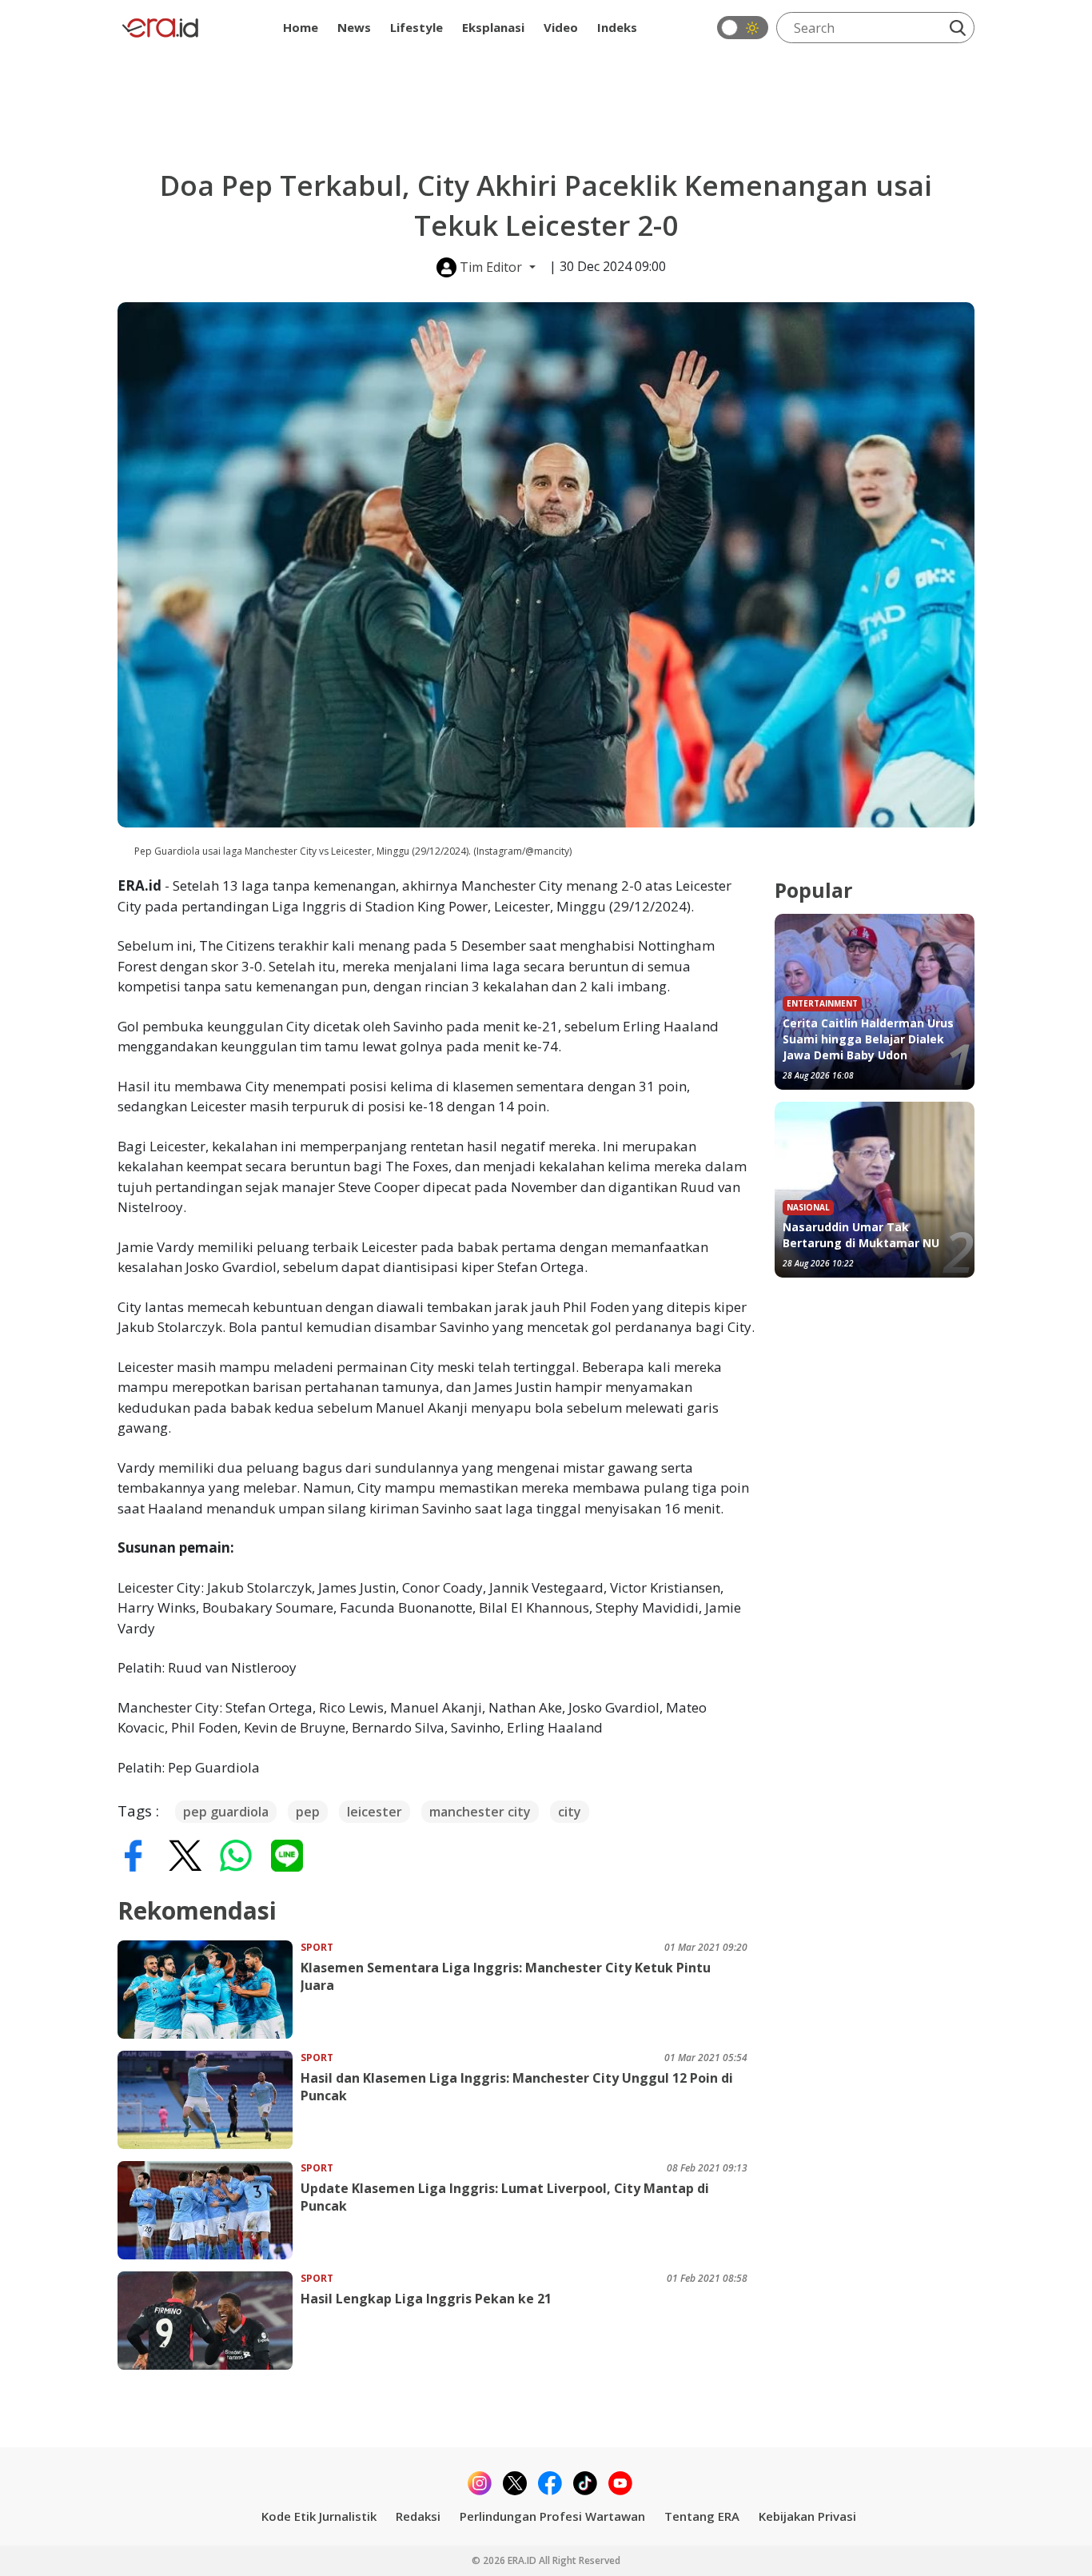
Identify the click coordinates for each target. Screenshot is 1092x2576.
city (570, 1812)
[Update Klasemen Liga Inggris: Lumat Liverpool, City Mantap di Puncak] (209, 2210)
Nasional (808, 1207)
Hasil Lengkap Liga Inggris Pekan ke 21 (426, 2299)
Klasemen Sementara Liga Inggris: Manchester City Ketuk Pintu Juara (506, 1976)
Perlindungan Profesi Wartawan (552, 2516)
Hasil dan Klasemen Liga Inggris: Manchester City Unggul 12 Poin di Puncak (517, 2087)
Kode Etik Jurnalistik (319, 2516)
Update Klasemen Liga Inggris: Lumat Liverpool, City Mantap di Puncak (505, 2197)
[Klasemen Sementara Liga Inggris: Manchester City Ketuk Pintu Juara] (209, 1990)
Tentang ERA (702, 2516)
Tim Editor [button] (491, 267)
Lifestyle (416, 27)
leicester (375, 1812)
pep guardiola (226, 1812)
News (354, 27)
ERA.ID (523, 2560)
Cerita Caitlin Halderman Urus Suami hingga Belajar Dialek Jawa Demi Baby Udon (868, 1039)
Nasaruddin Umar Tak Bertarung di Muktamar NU (861, 1235)
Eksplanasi (493, 27)
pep (308, 1812)
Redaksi (418, 2516)
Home (301, 27)
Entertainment (822, 1003)
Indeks (617, 27)
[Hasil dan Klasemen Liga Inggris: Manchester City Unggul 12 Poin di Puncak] (209, 2100)
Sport (317, 1947)
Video (561, 27)
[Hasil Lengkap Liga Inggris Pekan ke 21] (209, 2321)
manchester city (480, 1812)
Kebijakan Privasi (807, 2516)
